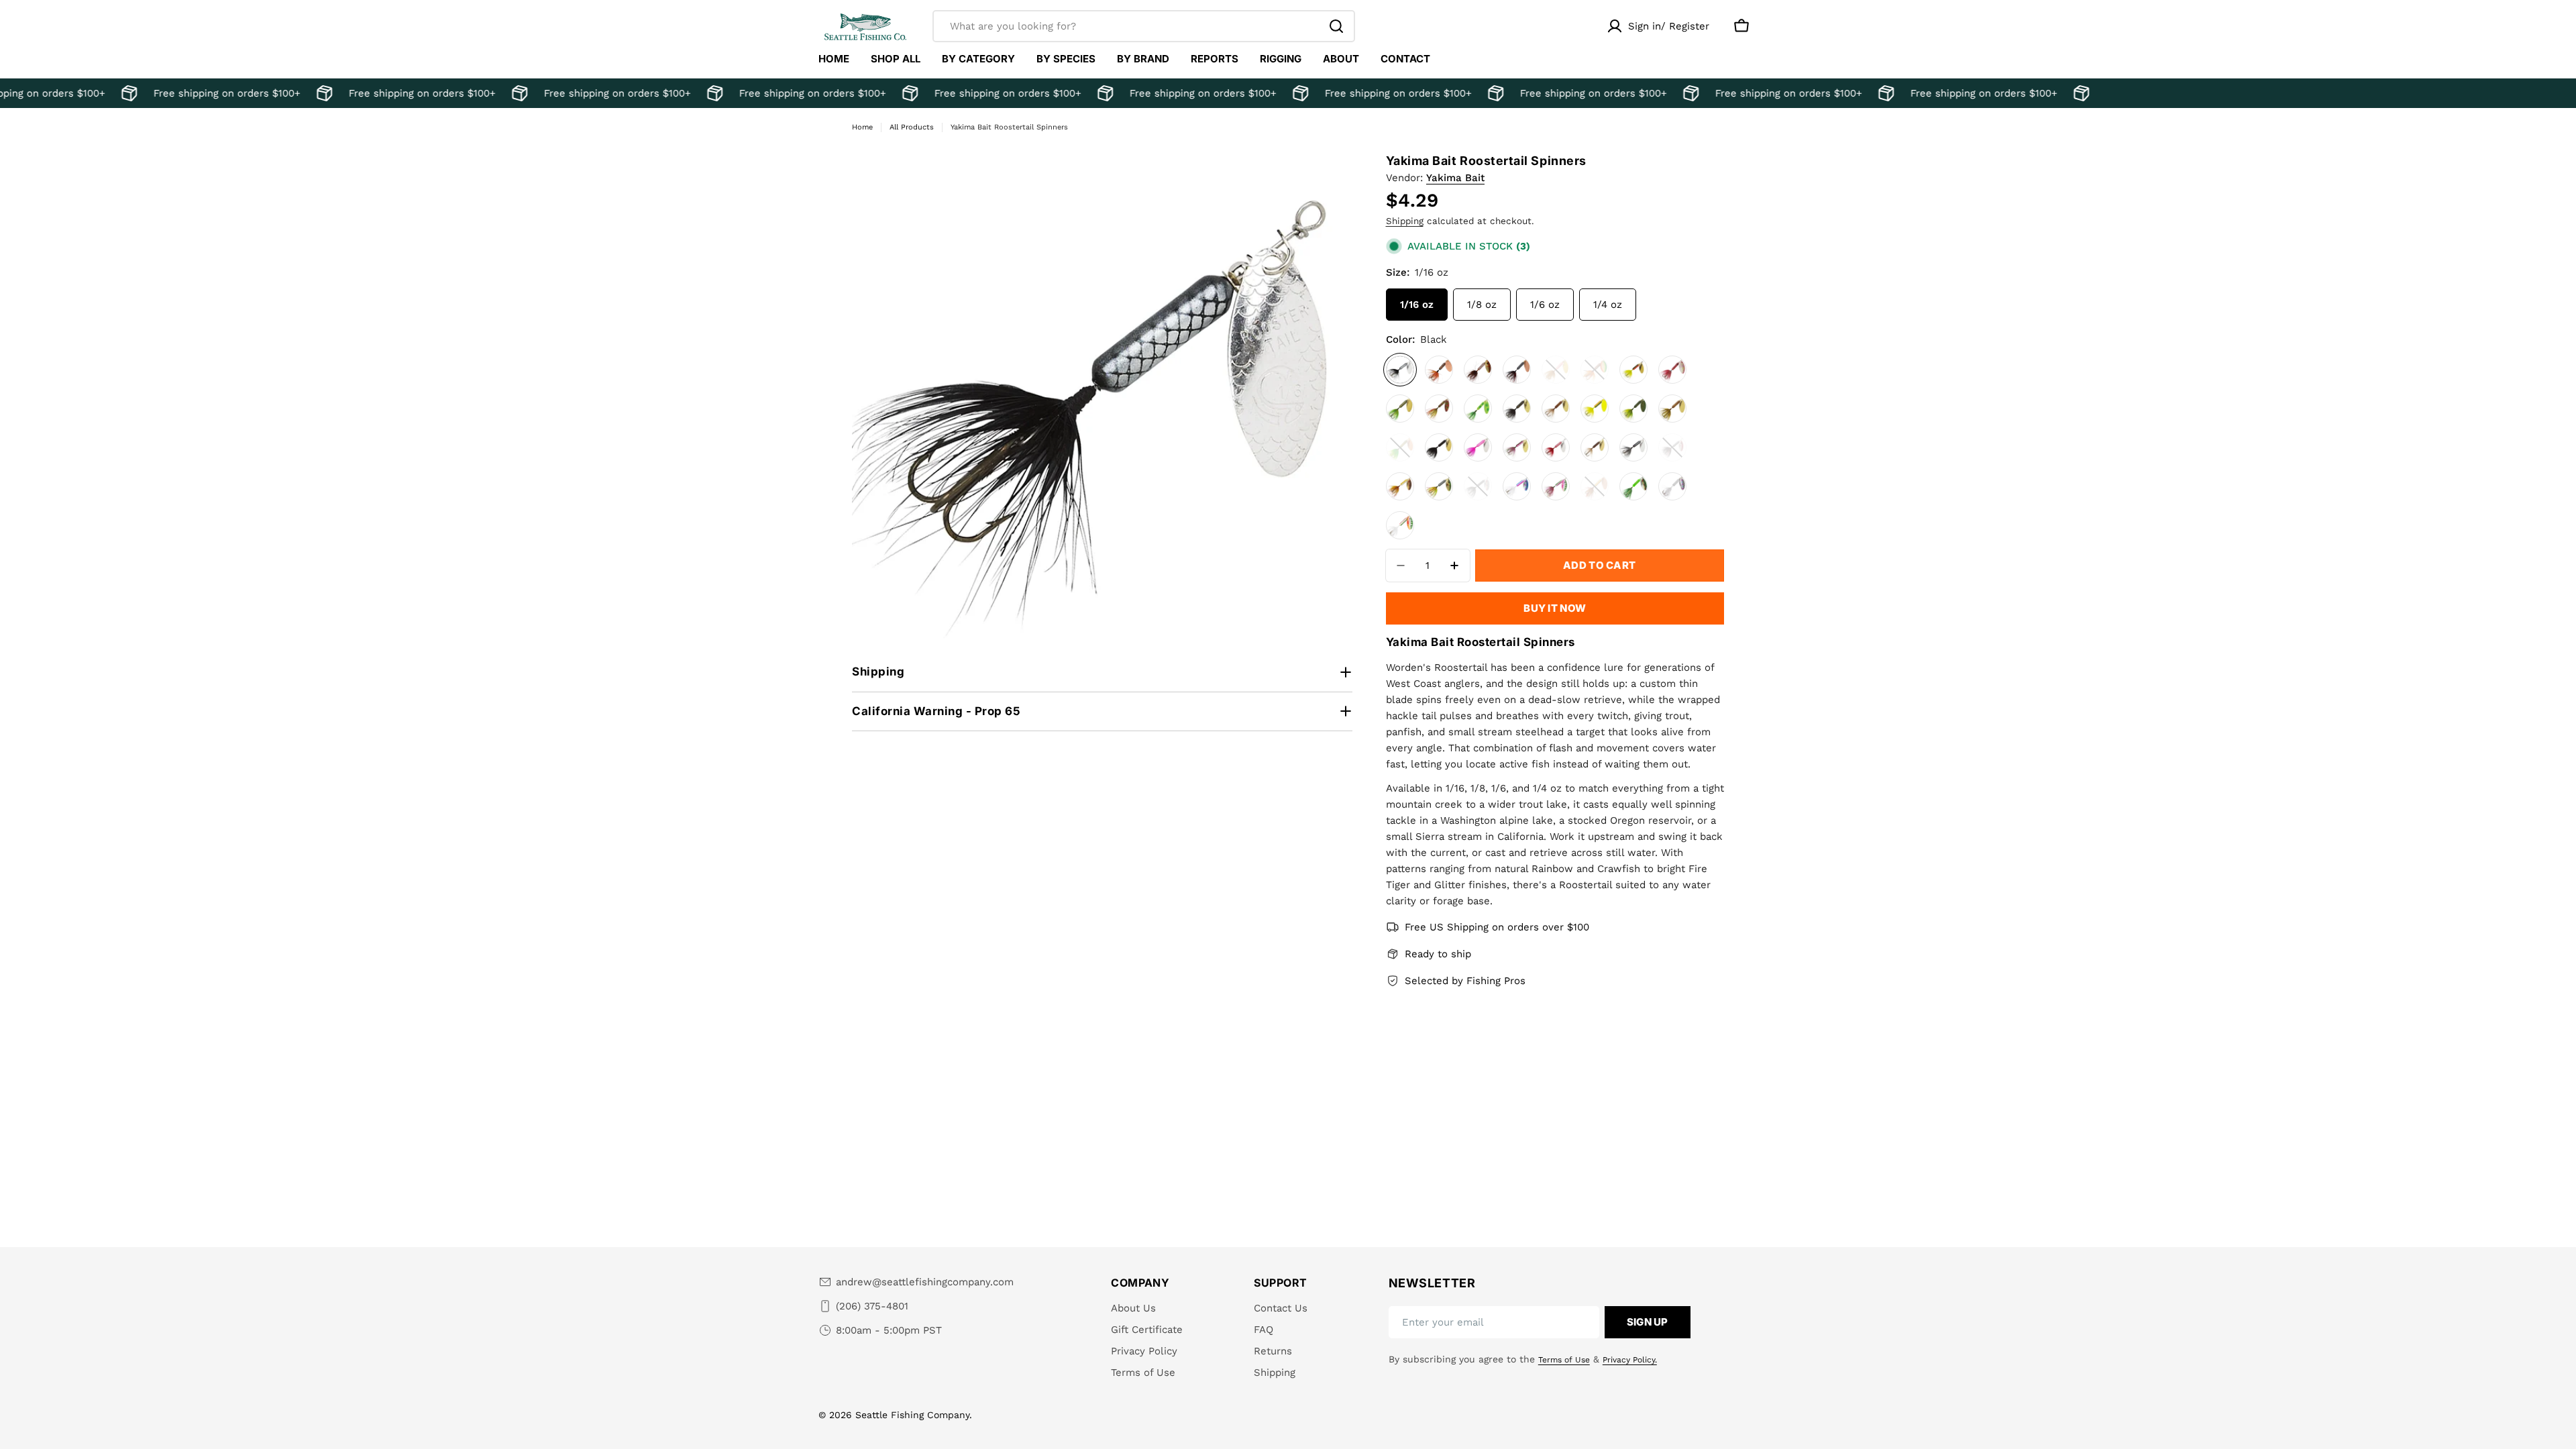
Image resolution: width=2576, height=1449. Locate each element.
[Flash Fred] (1672, 370)
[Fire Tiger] (1633, 370)
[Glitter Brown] (1556, 409)
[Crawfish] (1556, 370)
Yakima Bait (1455, 178)
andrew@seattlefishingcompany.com (925, 1282)
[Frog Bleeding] (1439, 409)
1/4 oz (1608, 305)
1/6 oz (1545, 305)
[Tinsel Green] (1439, 486)
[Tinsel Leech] (1478, 486)
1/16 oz (1417, 305)
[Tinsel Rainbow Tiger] (1556, 486)
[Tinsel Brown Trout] (1400, 486)
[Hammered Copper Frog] (1400, 447)
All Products (912, 127)
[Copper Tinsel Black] (1517, 370)
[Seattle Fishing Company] (110, 93)
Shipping (1405, 221)
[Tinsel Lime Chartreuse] (1633, 486)
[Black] (1400, 370)
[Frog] (1400, 409)
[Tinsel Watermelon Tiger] (1400, 525)
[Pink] (1478, 447)
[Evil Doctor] (1595, 370)
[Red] (1556, 447)
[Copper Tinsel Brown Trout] (1478, 370)
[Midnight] (1439, 447)
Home (862, 127)
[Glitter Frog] (1633, 409)
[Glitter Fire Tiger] (1595, 409)
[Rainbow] (1517, 447)
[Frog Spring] (1478, 409)
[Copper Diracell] (1439, 370)
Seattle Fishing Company (912, 1415)
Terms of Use (1564, 1360)
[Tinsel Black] (1672, 447)
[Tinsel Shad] (1672, 486)
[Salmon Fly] (1595, 447)
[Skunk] (1633, 447)
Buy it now (1555, 608)
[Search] (1336, 26)
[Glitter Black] (1517, 409)
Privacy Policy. (1630, 1360)
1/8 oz (1482, 305)
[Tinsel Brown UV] (1595, 486)
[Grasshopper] (1672, 409)
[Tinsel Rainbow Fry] (1517, 486)
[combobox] (1144, 26)
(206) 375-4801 (872, 1306)
